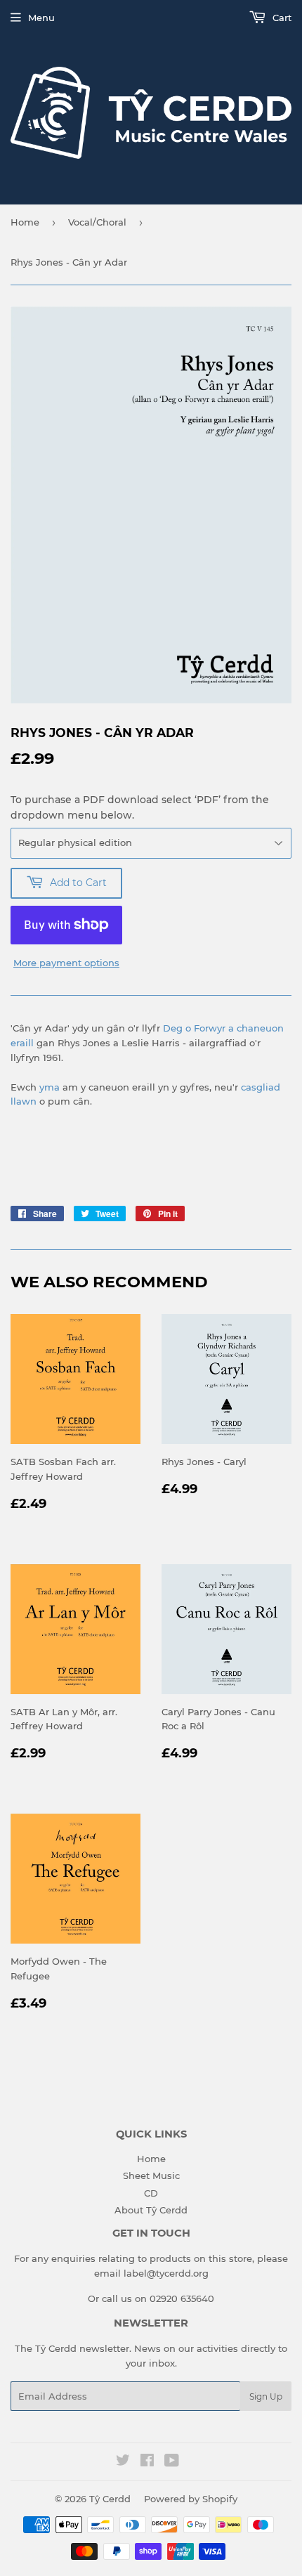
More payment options (66, 963)
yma (50, 1087)
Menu (41, 18)
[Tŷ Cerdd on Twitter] (123, 2462)
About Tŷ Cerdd (151, 2210)
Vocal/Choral (97, 222)
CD (151, 2193)
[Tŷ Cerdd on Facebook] (147, 2462)
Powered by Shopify (191, 2499)
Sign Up (266, 2396)
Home (25, 222)
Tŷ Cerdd (110, 2499)
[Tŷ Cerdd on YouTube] (172, 2462)
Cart (281, 18)
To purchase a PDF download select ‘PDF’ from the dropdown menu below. (140, 807)
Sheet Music (151, 2175)
